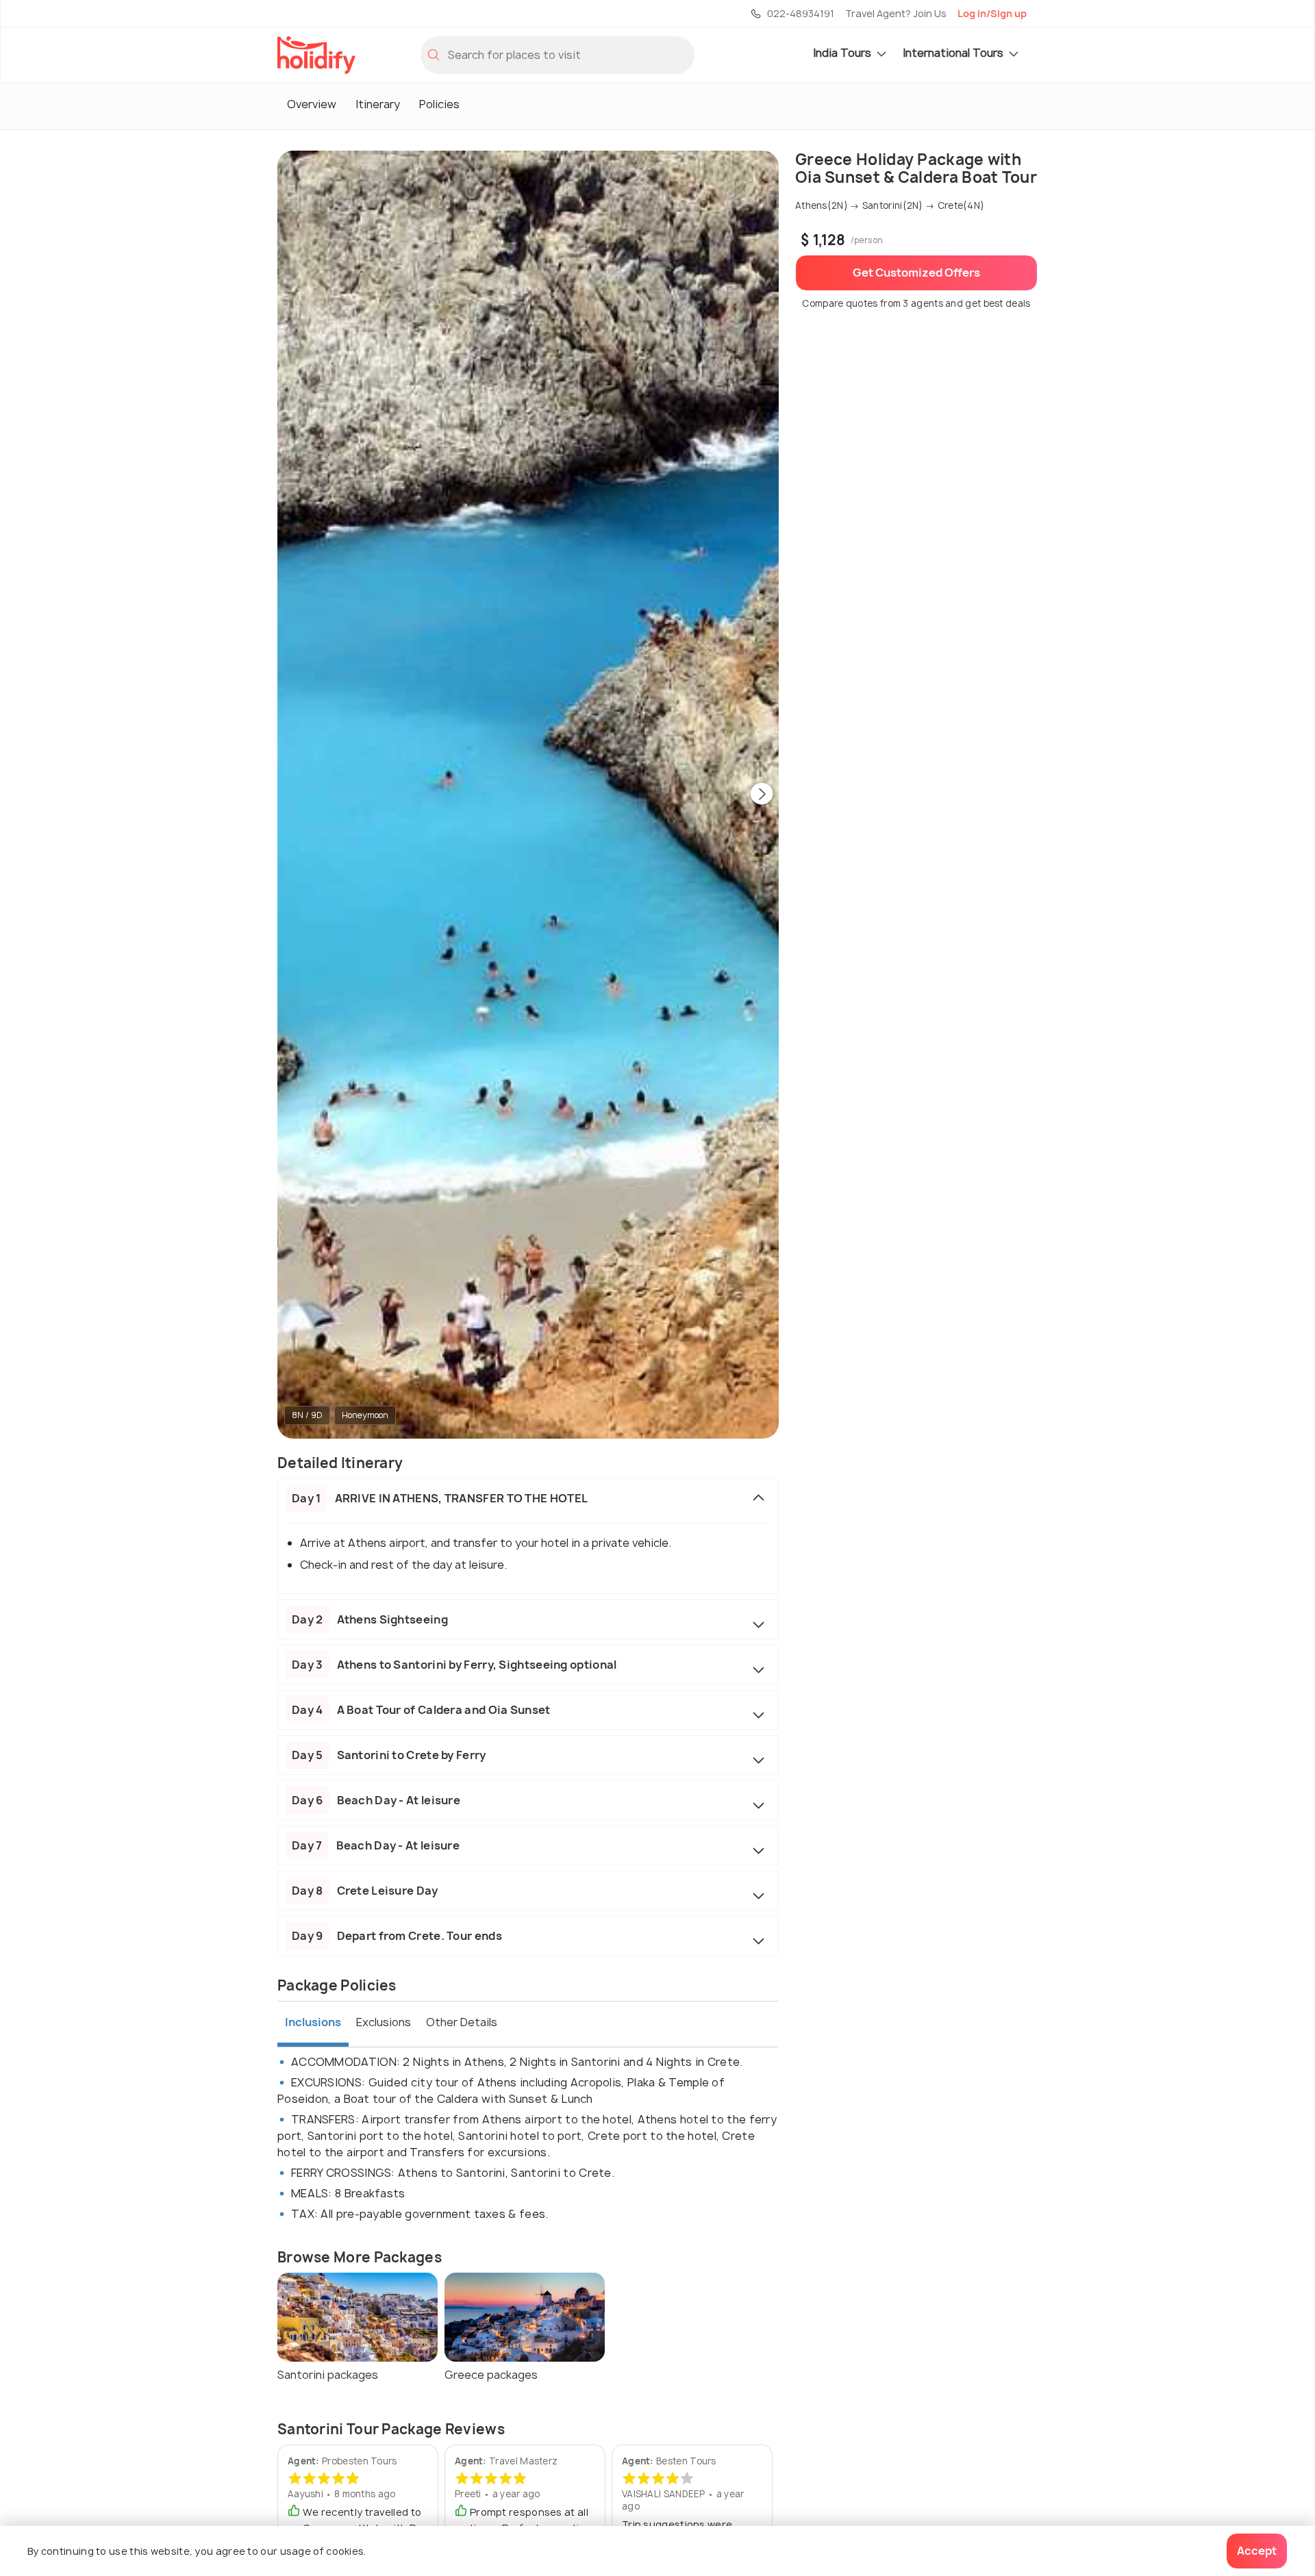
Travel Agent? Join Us (896, 13)
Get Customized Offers (916, 273)
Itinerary (378, 104)
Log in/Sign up (992, 13)
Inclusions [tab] (313, 2022)
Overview (312, 104)
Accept (1257, 2551)
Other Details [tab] (462, 2022)
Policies (439, 104)
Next (762, 795)
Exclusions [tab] (384, 2022)
